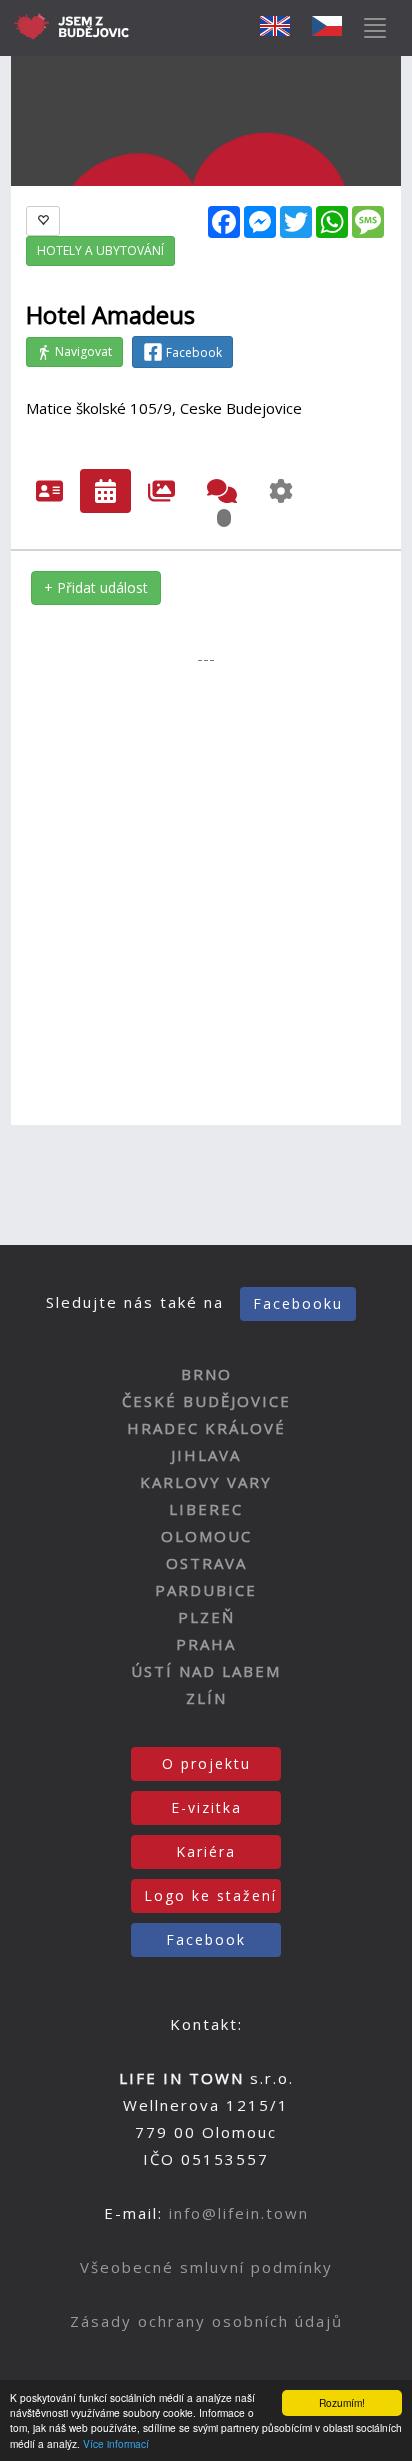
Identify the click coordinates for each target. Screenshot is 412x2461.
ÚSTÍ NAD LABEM (206, 1671)
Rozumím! (342, 2402)
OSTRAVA (206, 1563)
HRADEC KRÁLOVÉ (206, 1428)
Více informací (116, 2443)
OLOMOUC (206, 1536)
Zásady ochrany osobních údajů (206, 2321)
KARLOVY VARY (206, 1482)
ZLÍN (206, 1698)
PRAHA (206, 1644)
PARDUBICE (206, 1590)
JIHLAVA (206, 1455)
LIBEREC (206, 1509)
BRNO (206, 1374)
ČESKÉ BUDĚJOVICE (206, 1401)
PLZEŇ (206, 1617)
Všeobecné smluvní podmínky (206, 2267)
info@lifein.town (239, 2213)
